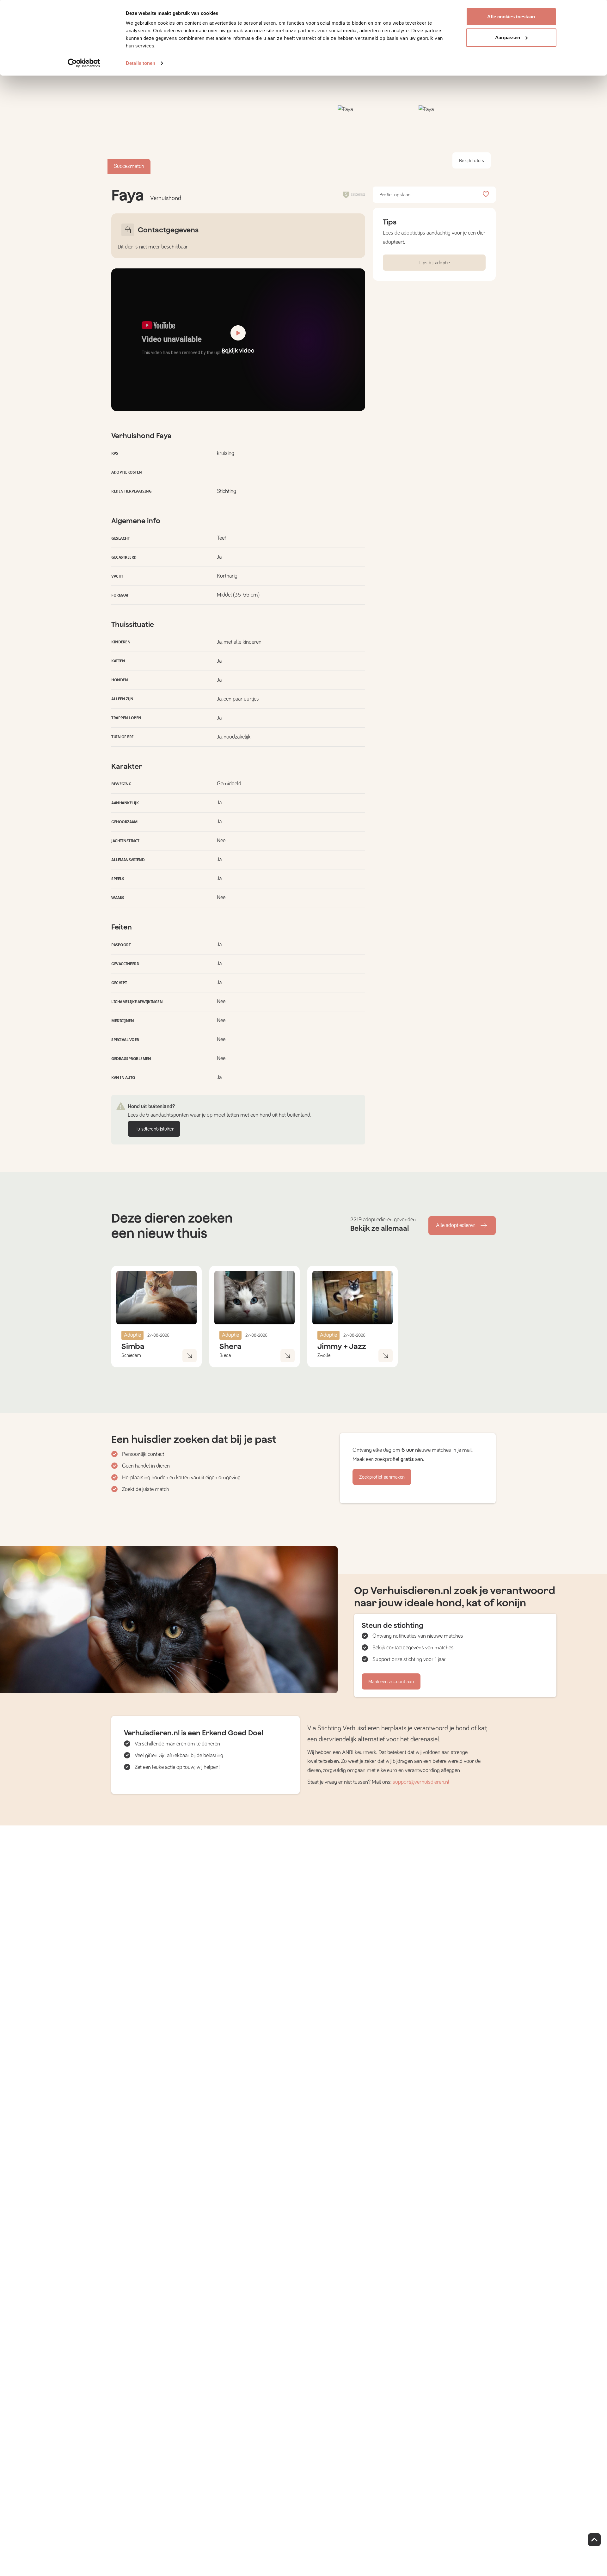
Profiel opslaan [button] (395, 195)
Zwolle (324, 1355)
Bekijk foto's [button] (472, 161)
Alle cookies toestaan (511, 17)
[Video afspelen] (238, 340)
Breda (225, 1355)
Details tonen (141, 63)
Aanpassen (508, 37)
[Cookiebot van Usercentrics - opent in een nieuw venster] (84, 63)
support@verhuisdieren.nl (421, 1782)
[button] (376, 140)
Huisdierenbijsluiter (154, 1129)
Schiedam (131, 1355)
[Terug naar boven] (594, 2540)
